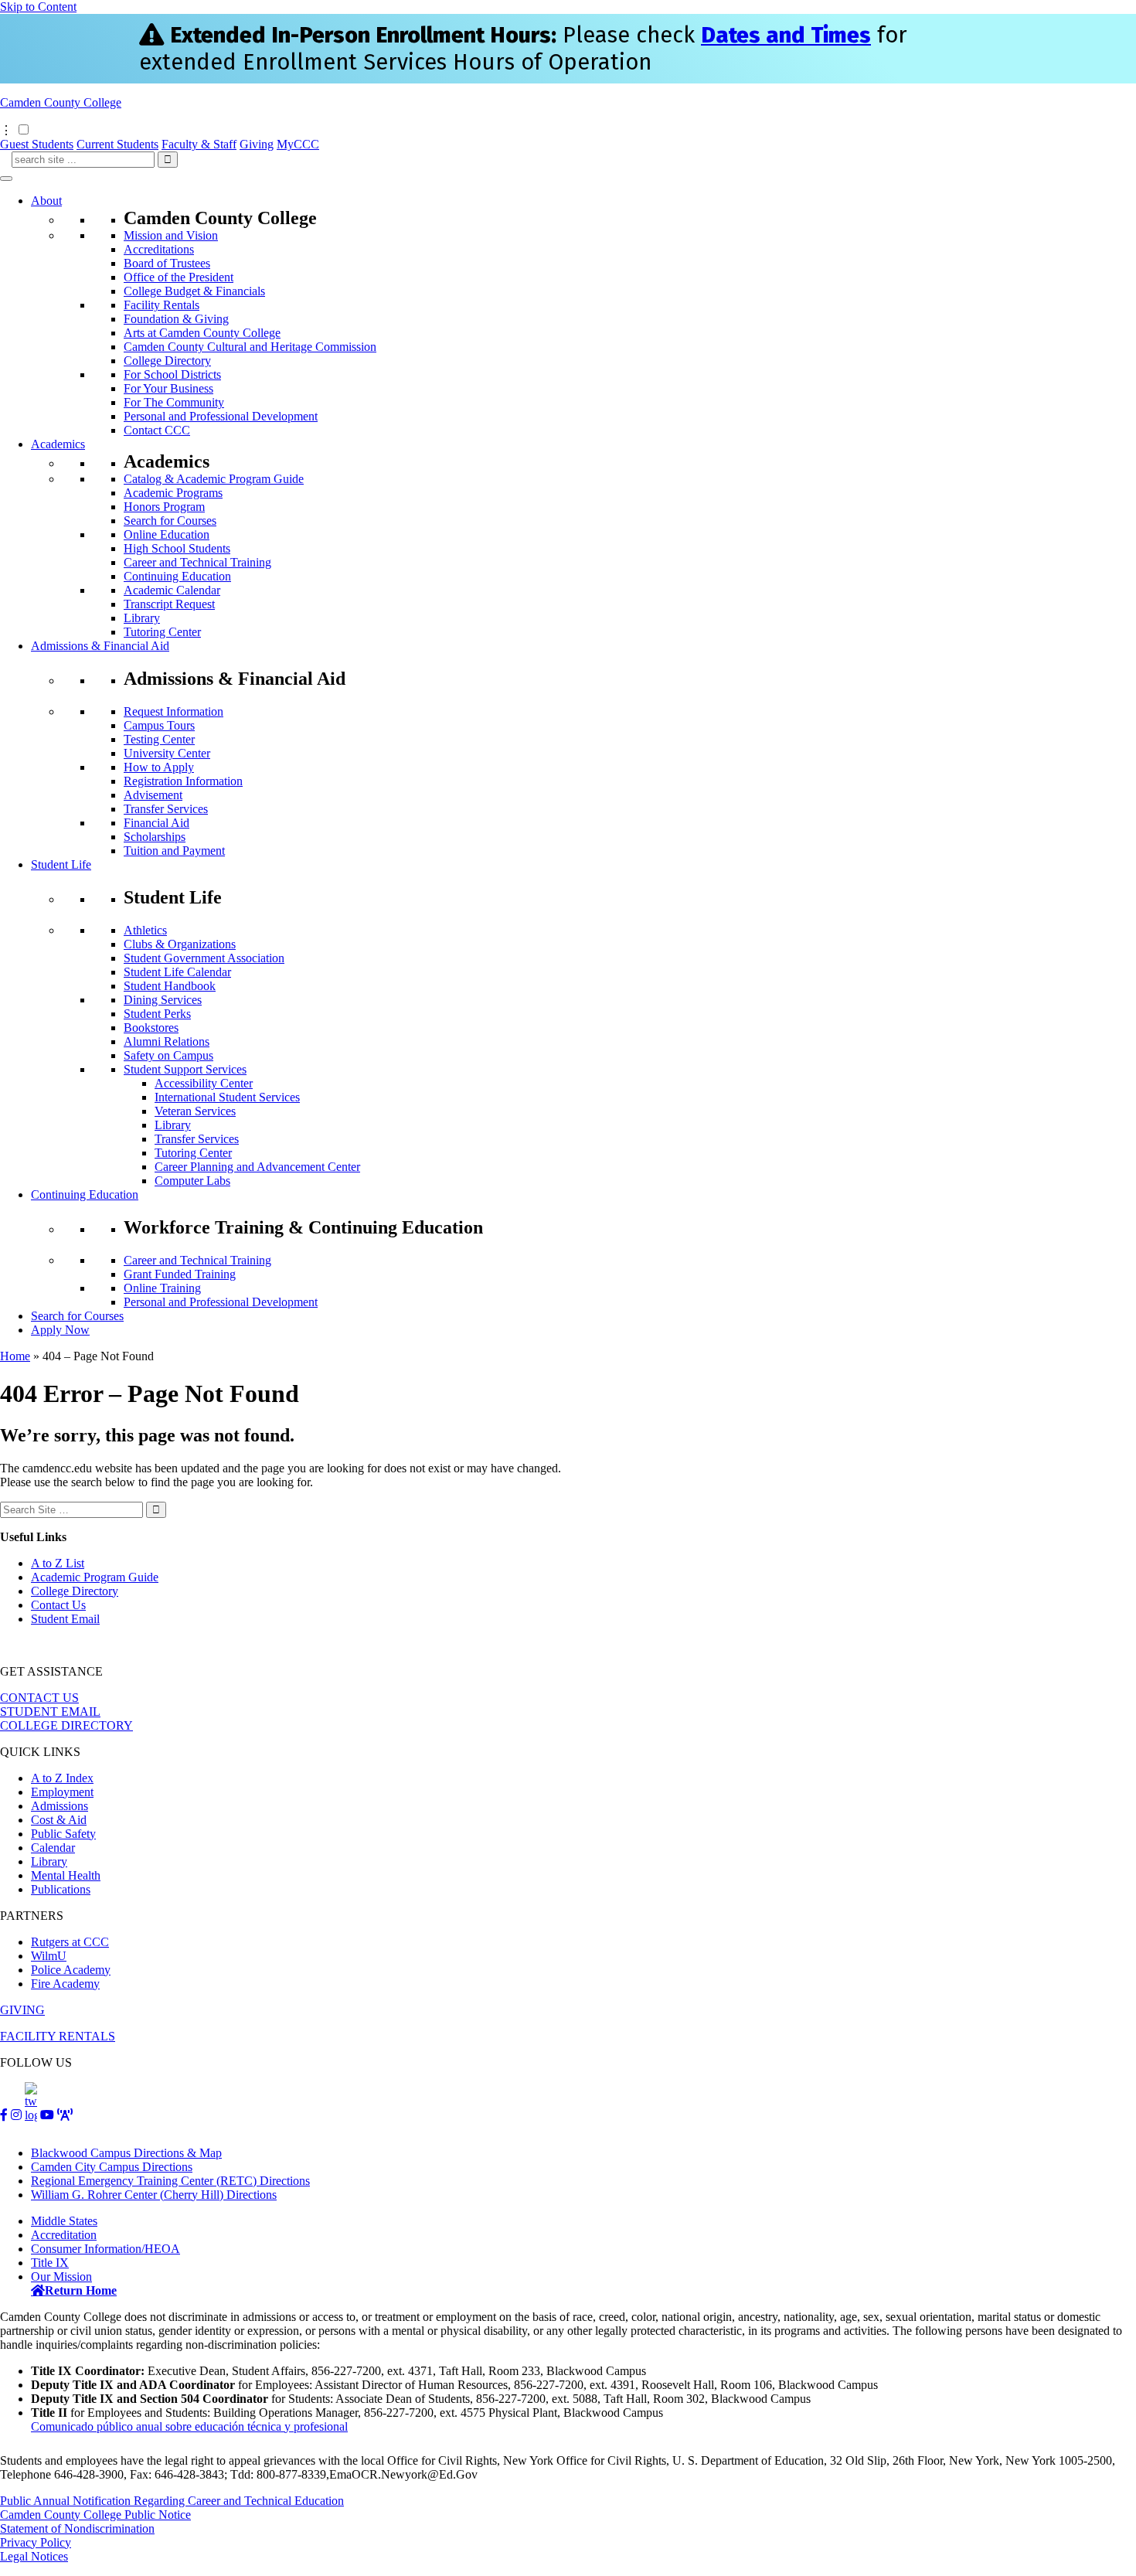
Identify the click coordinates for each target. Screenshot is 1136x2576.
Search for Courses (170, 521)
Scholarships (155, 837)
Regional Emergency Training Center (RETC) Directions (170, 2181)
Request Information (173, 711)
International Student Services (227, 1097)
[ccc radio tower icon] (65, 2115)
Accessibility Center (204, 1083)
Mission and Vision (171, 235)
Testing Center (159, 739)
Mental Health (66, 1875)
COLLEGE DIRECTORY (66, 1725)
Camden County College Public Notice (95, 2515)
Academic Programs (173, 493)
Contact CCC (157, 430)
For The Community (174, 402)
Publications (61, 1889)
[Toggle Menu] (6, 179)
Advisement (153, 795)
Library (142, 618)
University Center (167, 753)
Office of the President (179, 277)
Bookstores (151, 1028)
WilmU (49, 1956)
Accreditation (64, 2235)
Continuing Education (177, 576)
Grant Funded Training (180, 1274)
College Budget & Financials (194, 291)
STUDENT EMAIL (50, 1712)
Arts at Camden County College (202, 333)
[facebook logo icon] (4, 2115)
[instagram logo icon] (16, 2115)
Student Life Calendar (177, 972)
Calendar (53, 1848)
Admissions (60, 1806)
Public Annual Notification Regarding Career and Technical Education (172, 2501)
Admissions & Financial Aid (100, 646)
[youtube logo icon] (47, 2115)
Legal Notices (34, 2556)
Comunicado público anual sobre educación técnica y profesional (189, 2426)
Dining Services (163, 1000)
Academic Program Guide (95, 1577)
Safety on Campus (168, 1055)
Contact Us (58, 1605)
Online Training (162, 1288)
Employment (62, 1792)
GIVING (22, 2010)
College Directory (167, 361)
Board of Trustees (167, 263)
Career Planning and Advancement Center (257, 1167)
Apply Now (60, 1330)
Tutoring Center (162, 632)
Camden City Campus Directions (112, 2167)
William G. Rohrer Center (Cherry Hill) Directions (154, 2195)
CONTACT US (39, 1698)
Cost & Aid (59, 1820)
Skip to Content (38, 7)
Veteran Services (195, 1111)
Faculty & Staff (199, 144)
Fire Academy (65, 1984)
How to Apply (159, 767)
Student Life (61, 864)
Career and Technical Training (197, 562)
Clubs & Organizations (180, 944)
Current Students (117, 144)
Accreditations (159, 249)
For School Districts (172, 374)
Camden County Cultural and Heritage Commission (250, 347)
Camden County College (61, 102)
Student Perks (157, 1014)
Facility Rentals (162, 305)
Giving (257, 144)
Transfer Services (166, 809)
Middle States (64, 2221)
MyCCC (298, 144)
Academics (58, 444)
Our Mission (61, 2277)
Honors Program (164, 507)
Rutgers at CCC (70, 1942)
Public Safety (63, 1834)
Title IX (50, 2263)
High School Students (177, 548)
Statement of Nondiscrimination (77, 2528)
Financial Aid (156, 823)
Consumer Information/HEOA (105, 2249)
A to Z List (58, 1563)
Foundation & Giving (176, 319)
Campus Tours (159, 725)
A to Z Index (62, 1778)
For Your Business (168, 388)
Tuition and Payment (174, 851)
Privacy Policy (36, 2542)
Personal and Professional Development (221, 416)
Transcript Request (169, 604)
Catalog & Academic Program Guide (214, 479)
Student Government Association (204, 958)
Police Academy (71, 1970)
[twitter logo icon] (31, 2115)
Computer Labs (192, 1181)
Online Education (167, 534)
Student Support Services (185, 1069)
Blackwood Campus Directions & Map (126, 2153)
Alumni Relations (167, 1041)
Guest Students (37, 144)
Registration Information (183, 781)
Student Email (65, 1619)
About (46, 201)
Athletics (145, 930)
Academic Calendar (172, 590)
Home (15, 1356)
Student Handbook (170, 986)
